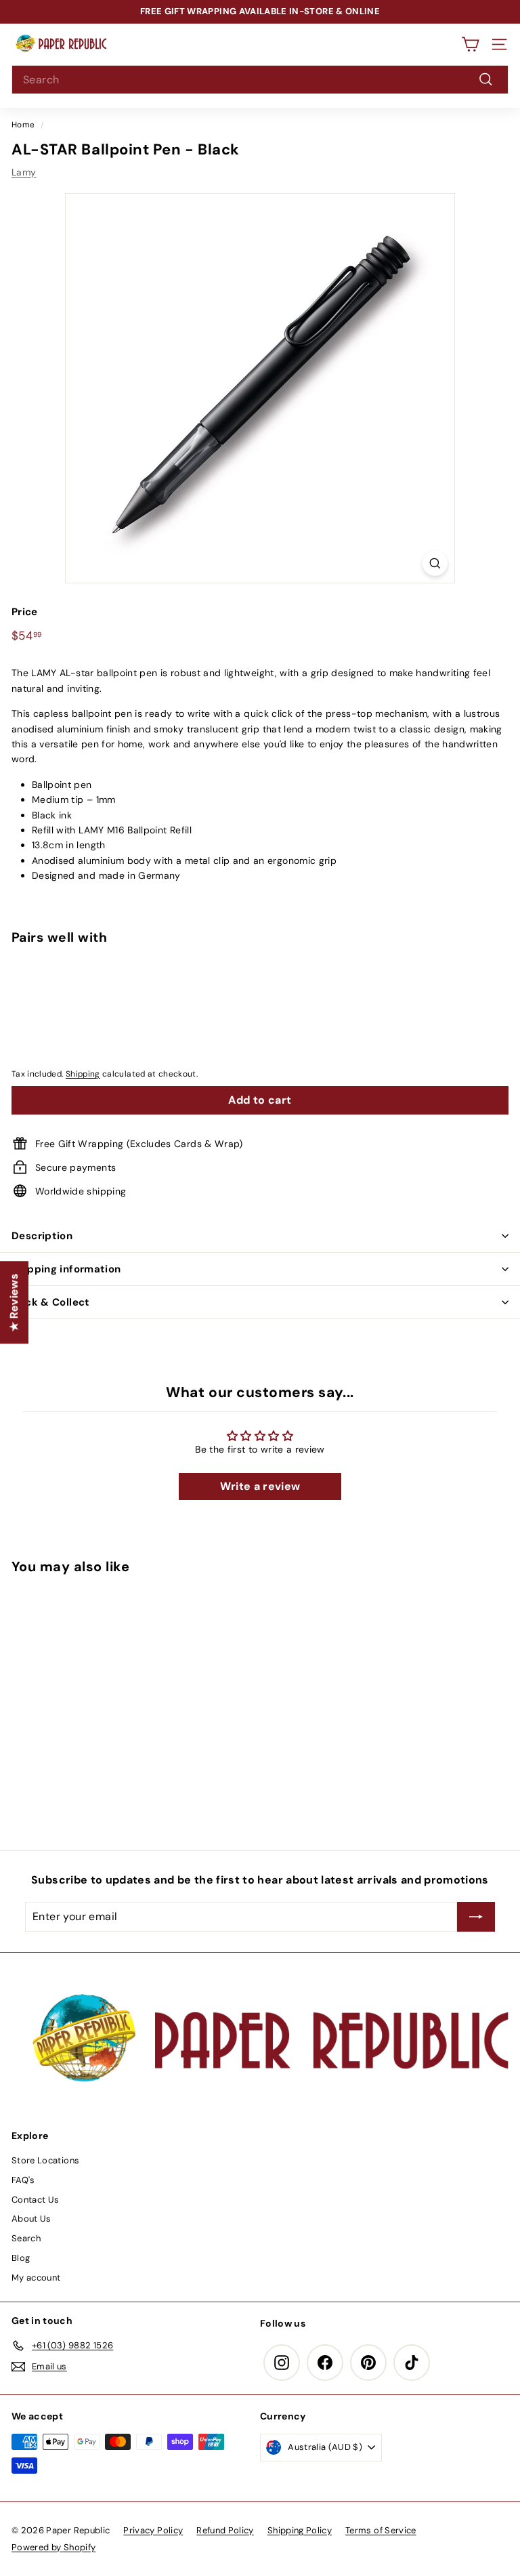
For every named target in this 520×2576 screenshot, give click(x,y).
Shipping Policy (300, 2530)
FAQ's (23, 2180)
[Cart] (470, 44)
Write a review (260, 1486)
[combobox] (260, 80)
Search (26, 2238)
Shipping (83, 1074)
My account (36, 2278)
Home (23, 125)
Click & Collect (51, 1302)
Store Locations (45, 2160)
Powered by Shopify (53, 2547)
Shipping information (66, 1269)
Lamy (24, 172)
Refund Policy (225, 2530)
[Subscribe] (476, 1917)
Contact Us (36, 2200)
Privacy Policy (153, 2530)
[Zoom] (435, 563)
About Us (31, 2219)
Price (25, 612)
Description (42, 1236)
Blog (21, 2258)
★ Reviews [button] (14, 1302)
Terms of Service (381, 2530)
